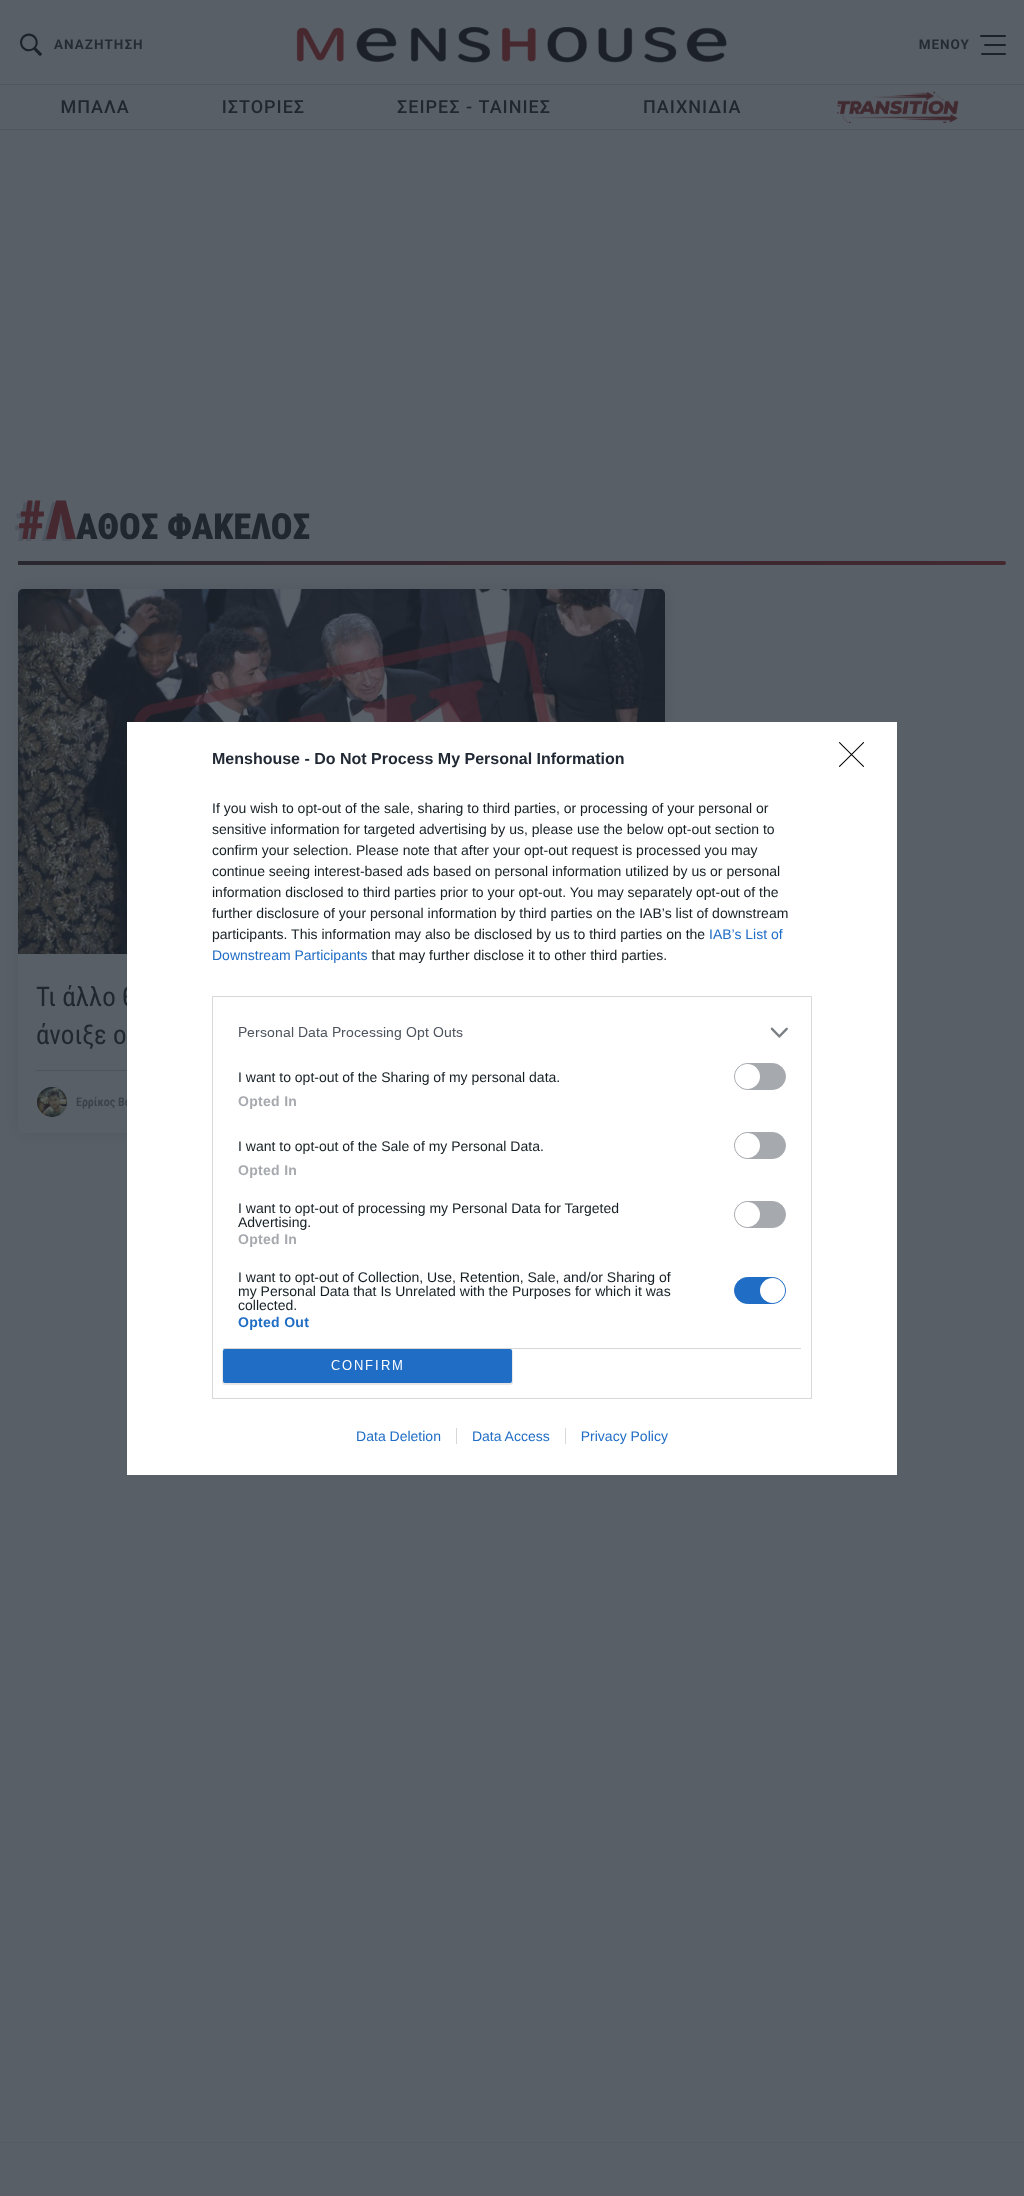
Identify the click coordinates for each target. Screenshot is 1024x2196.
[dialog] (512, 1098)
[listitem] (512, 1032)
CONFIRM (368, 1365)
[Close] (858, 761)
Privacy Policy (624, 1436)
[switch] (760, 1076)
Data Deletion (398, 1436)
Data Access (511, 1436)
